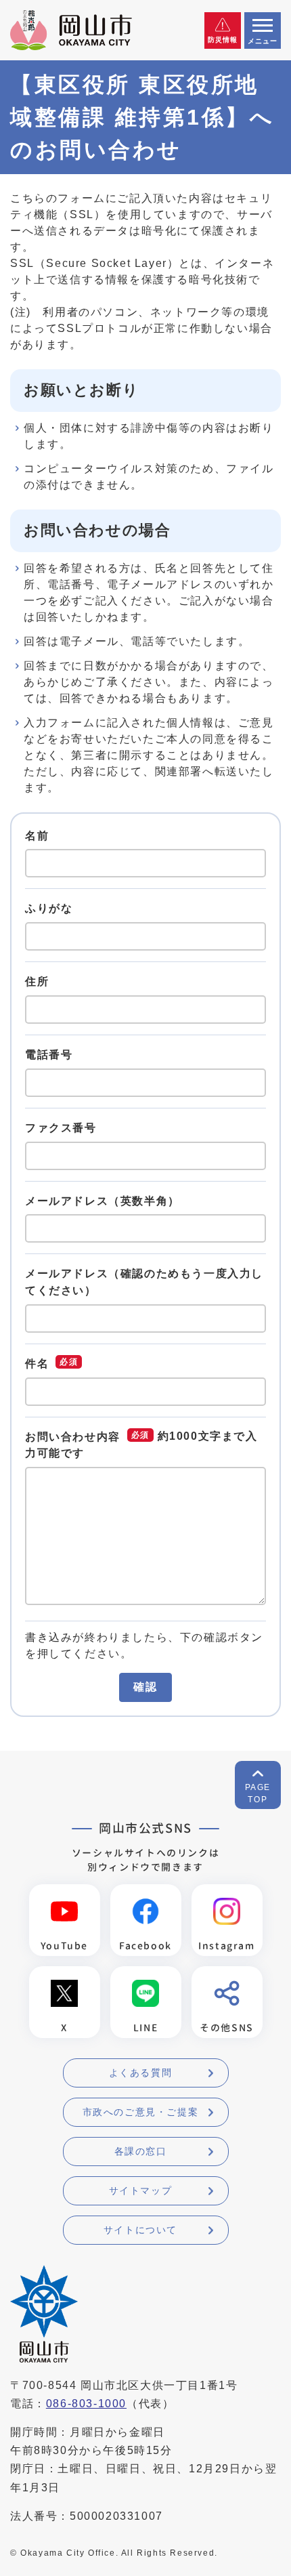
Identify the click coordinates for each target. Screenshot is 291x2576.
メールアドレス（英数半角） (103, 1200)
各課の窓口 (141, 2151)
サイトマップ (141, 2190)
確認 (145, 1687)
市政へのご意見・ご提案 (141, 2112)
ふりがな (49, 908)
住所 (37, 981)
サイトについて (140, 2230)
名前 (37, 835)
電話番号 (49, 1055)
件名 (37, 1364)
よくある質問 (141, 2073)
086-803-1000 (86, 2404)
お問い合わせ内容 (73, 1437)
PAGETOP (258, 1793)
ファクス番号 (61, 1128)
